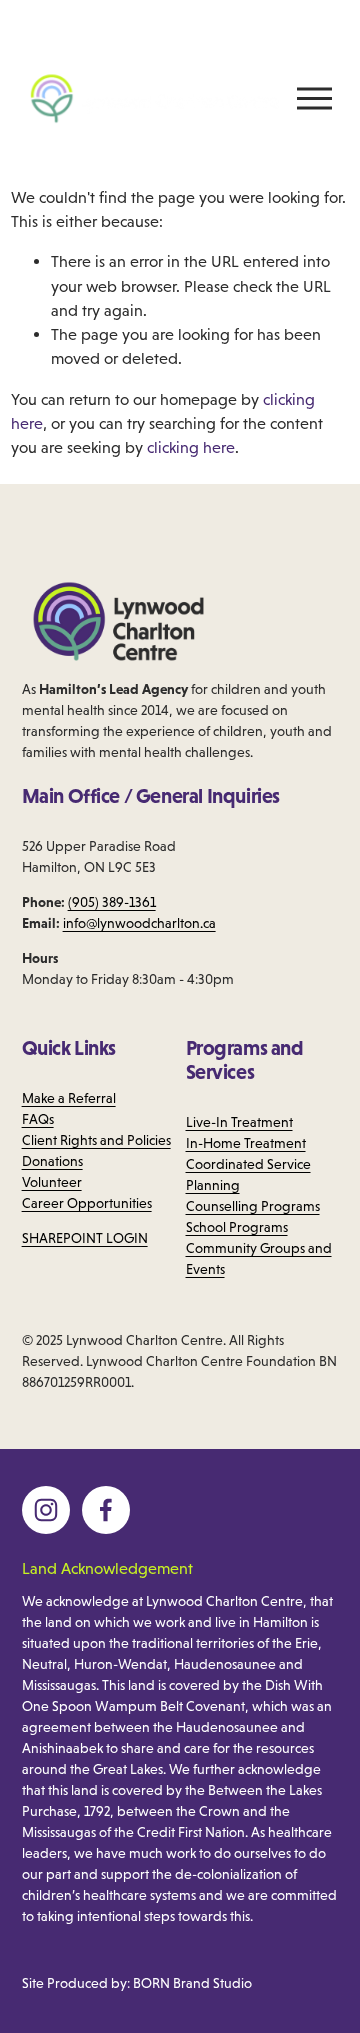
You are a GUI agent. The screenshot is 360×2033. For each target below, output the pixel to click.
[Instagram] (46, 1510)
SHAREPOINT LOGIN (85, 1238)
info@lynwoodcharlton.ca (139, 923)
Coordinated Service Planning (248, 1174)
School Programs (237, 1227)
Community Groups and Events (259, 1258)
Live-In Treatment (239, 1122)
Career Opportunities (87, 1203)
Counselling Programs (253, 1206)
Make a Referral (69, 1098)
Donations (52, 1161)
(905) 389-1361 (112, 902)
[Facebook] (106, 1510)
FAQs (38, 1119)
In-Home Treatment (246, 1143)
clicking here (191, 447)
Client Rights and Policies (96, 1140)
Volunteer (52, 1182)
